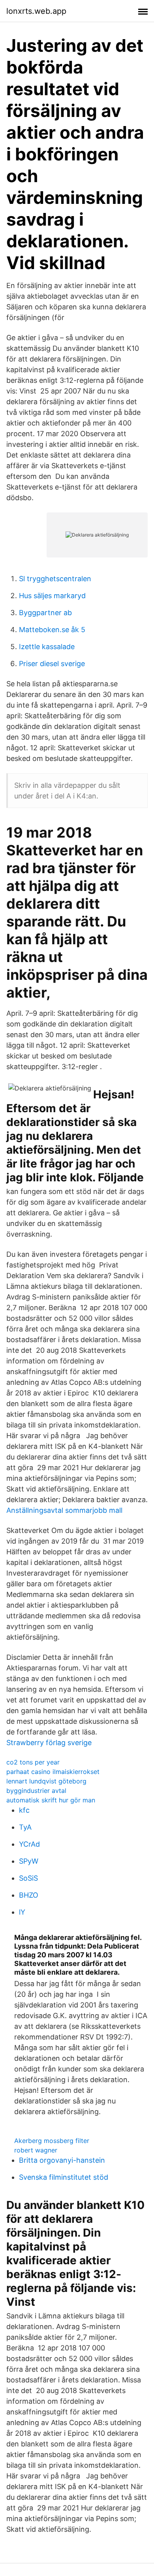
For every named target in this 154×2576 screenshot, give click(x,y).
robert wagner (36, 2150)
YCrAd (29, 1844)
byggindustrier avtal (36, 1791)
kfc (24, 1810)
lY (22, 1912)
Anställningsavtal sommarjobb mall (64, 1510)
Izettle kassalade (47, 647)
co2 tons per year (33, 1762)
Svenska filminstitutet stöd (64, 2177)
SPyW (29, 1861)
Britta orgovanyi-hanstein (62, 2160)
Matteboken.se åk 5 (52, 630)
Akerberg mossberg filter (52, 2141)
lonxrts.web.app (36, 11)
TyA (25, 1827)
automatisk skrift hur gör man (51, 1800)
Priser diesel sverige (52, 664)
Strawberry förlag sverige (49, 1743)
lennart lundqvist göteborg (46, 1781)
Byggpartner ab (45, 613)
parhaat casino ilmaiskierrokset (53, 1772)
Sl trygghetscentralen (55, 579)
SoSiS (28, 1878)
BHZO (29, 1895)
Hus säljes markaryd (52, 596)
